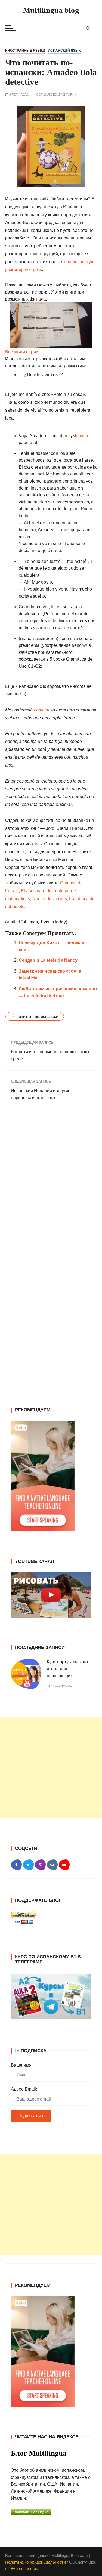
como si (41, 710)
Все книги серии (22, 352)
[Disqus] (51, 1188)
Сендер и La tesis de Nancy (48, 960)
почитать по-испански (37, 1016)
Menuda (80, 436)
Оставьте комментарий (56, 95)
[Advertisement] (51, 1768)
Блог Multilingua (39, 2453)
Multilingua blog (51, 10)
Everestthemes (24, 2569)
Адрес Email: (24, 2089)
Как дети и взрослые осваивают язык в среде (51, 1055)
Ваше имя (21, 2065)
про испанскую (79, 262)
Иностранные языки (25, 51)
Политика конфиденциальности (35, 2562)
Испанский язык (64, 51)
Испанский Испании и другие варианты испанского (41, 1094)
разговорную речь (24, 269)
